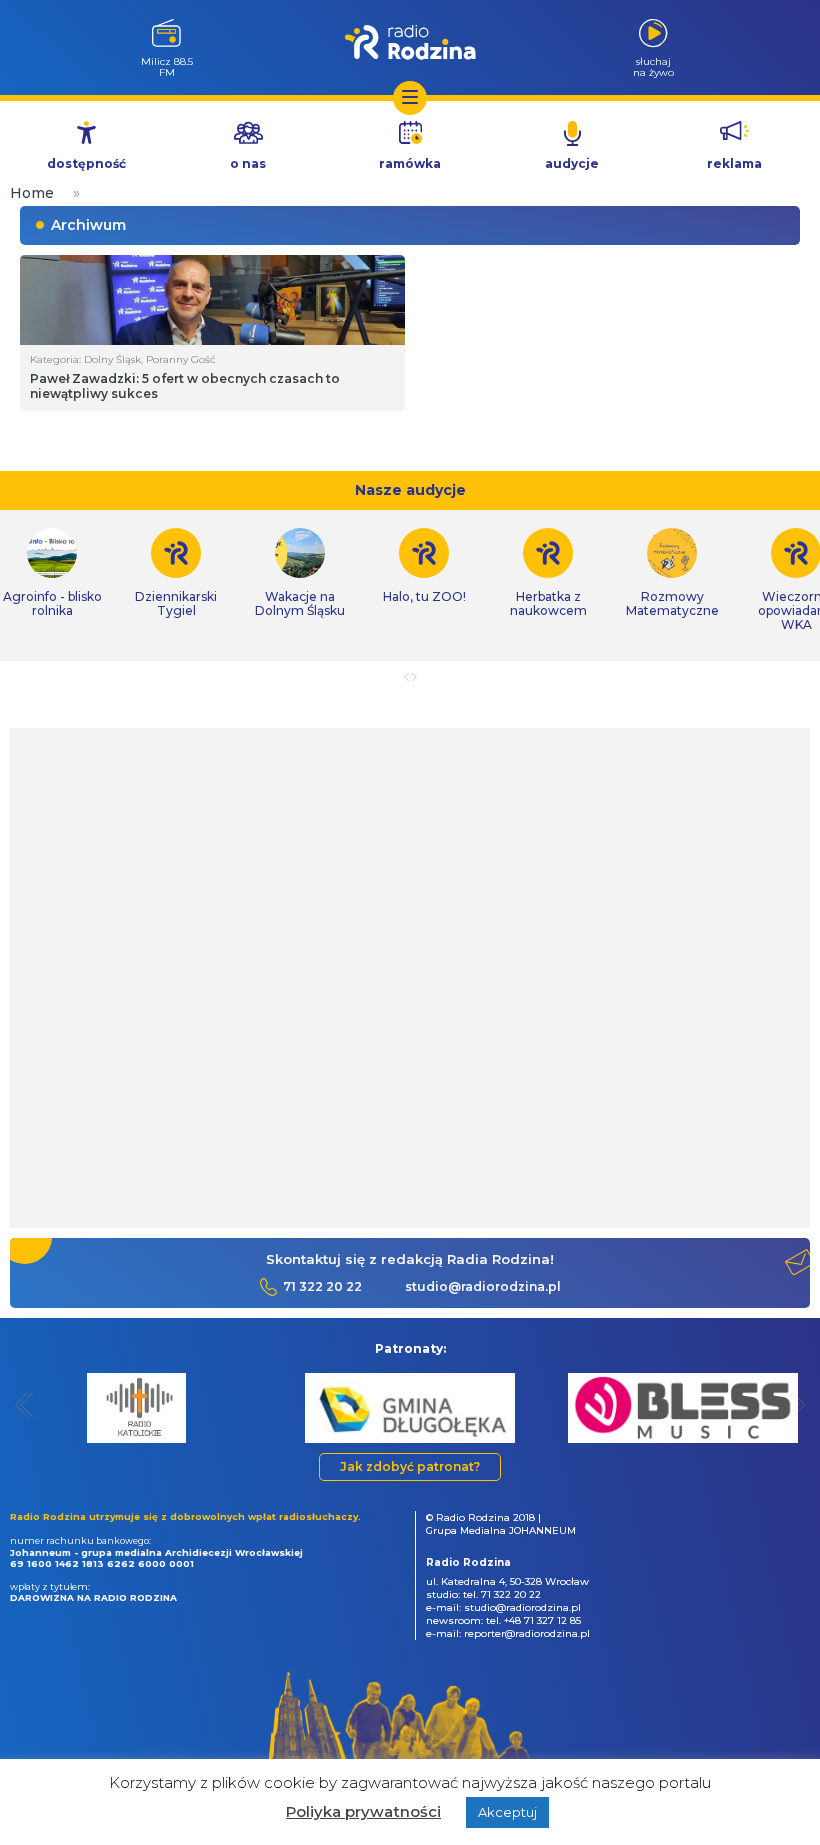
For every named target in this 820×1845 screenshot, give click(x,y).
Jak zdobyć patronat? (410, 1466)
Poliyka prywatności (363, 1811)
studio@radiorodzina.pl (483, 1286)
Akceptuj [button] (507, 1812)
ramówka (410, 163)
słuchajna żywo (653, 66)
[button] (24, 1404)
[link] (176, 573)
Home (32, 193)
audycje (572, 163)
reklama (734, 163)
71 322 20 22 (322, 1286)
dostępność (86, 163)
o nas (248, 163)
